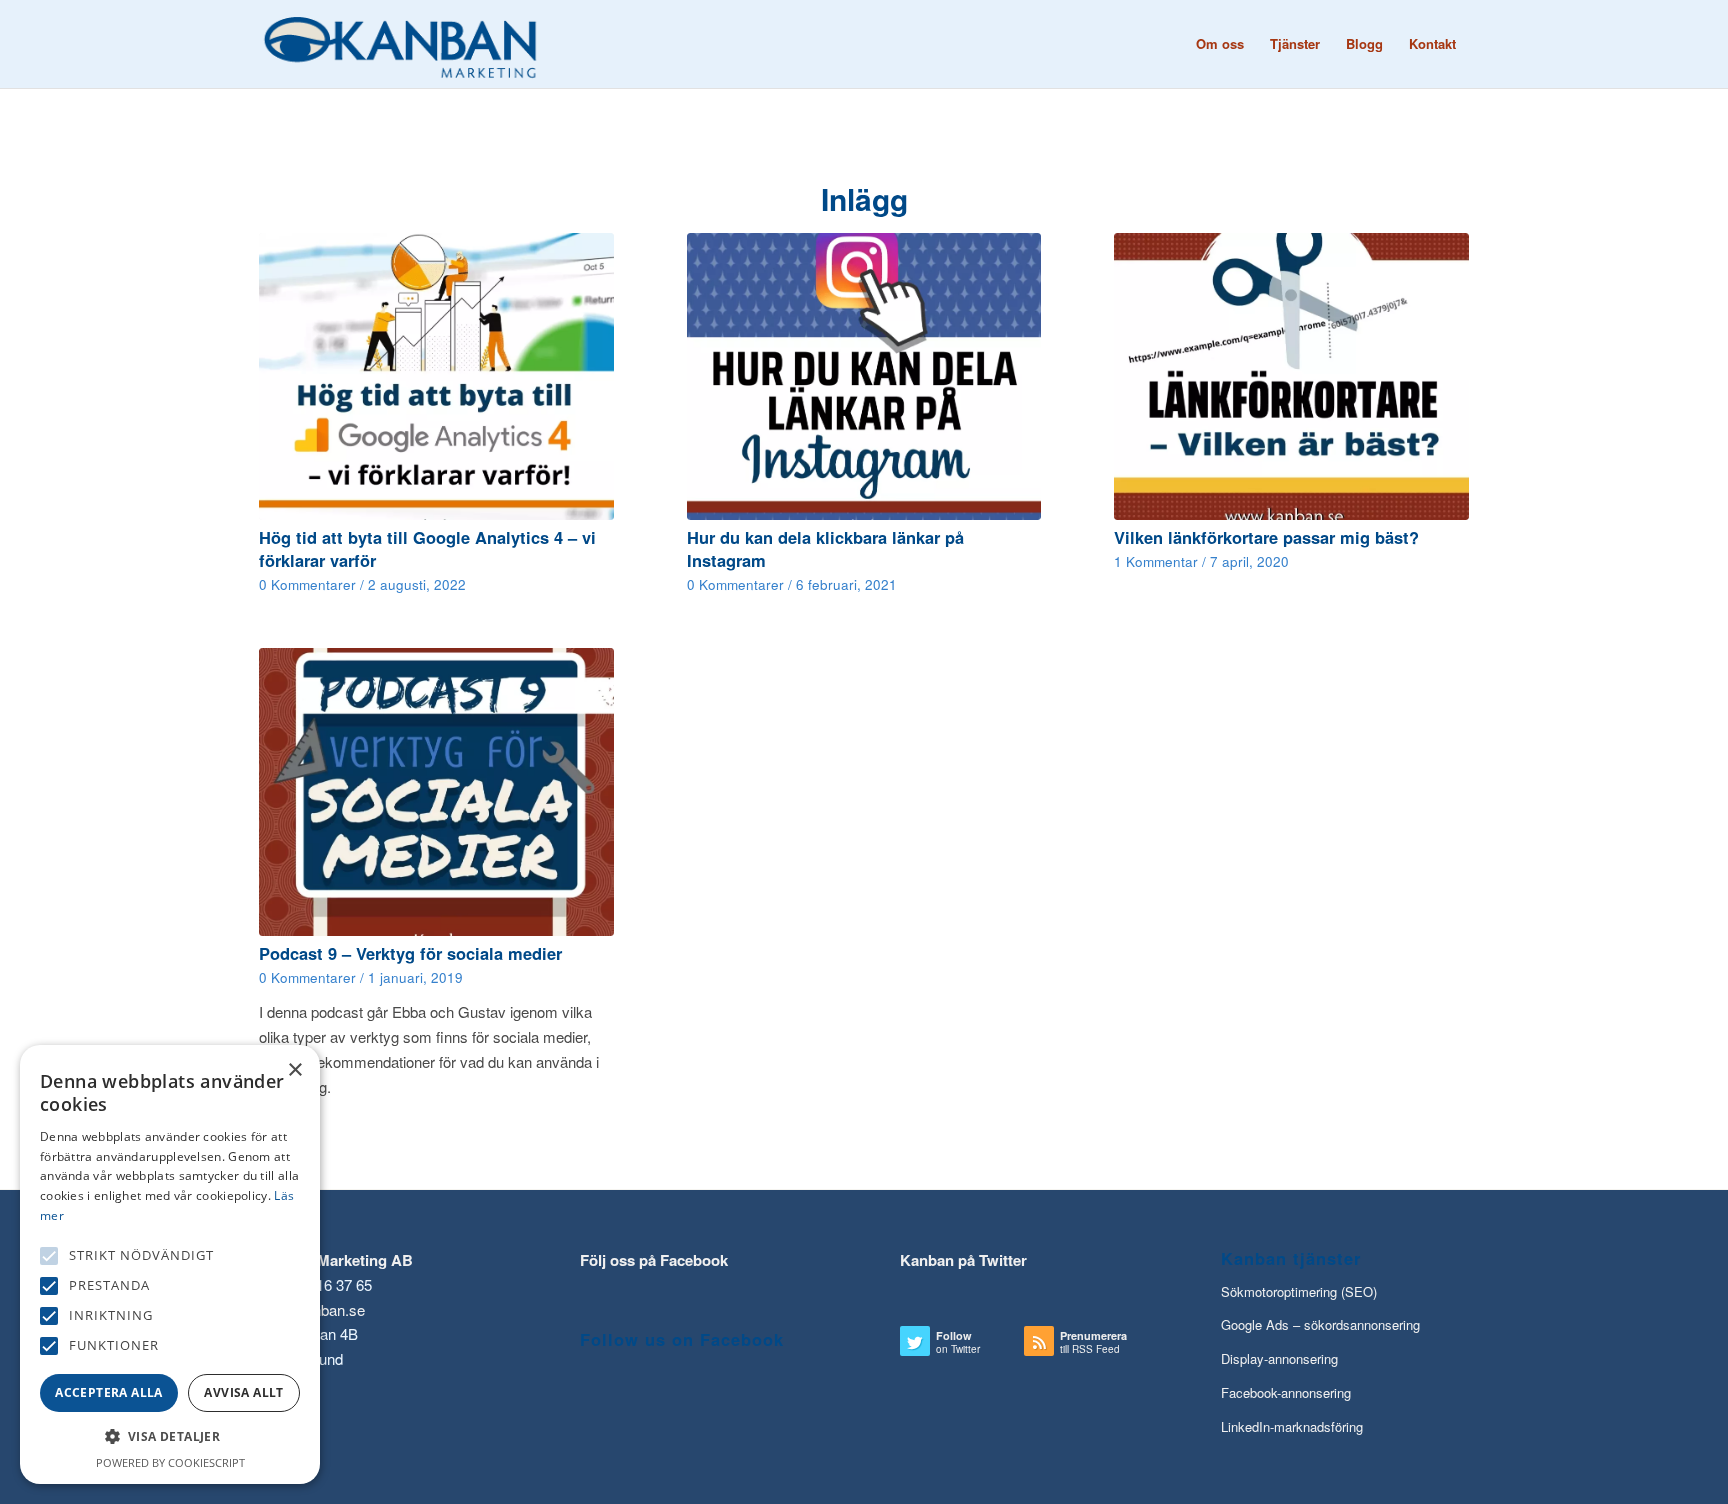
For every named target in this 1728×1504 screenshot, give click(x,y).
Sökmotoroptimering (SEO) (1299, 1291)
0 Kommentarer (307, 584)
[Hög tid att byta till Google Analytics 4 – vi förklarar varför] (436, 376)
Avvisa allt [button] (243, 1392)
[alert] (170, 1264)
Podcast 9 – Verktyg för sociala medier (410, 953)
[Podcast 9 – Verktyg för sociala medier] (436, 791)
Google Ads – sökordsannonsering (1320, 1324)
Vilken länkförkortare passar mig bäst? (1266, 537)
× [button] (294, 1070)
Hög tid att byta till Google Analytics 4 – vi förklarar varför (427, 548)
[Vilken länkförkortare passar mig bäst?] (1291, 376)
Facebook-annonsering (1286, 1392)
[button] (49, 1256)
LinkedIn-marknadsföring (1292, 1426)
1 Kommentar (1156, 561)
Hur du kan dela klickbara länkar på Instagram (825, 548)
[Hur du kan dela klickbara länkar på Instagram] (864, 376)
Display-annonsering (1279, 1358)
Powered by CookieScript (170, 1462)
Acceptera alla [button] (109, 1392)
